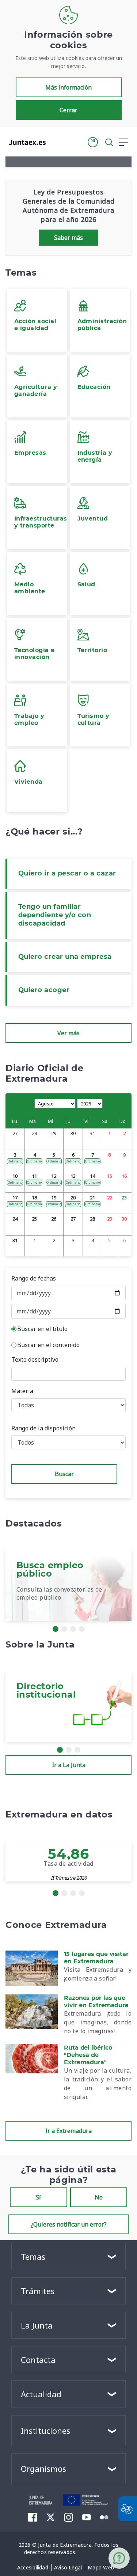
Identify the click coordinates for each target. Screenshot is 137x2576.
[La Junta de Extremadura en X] (51, 2517)
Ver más (68, 1033)
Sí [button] (38, 2197)
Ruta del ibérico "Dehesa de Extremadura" (88, 2055)
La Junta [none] (37, 2325)
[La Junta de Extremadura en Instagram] (68, 2517)
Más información (68, 87)
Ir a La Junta (69, 1765)
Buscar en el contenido (48, 1345)
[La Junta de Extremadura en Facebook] (33, 2517)
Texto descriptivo (35, 1359)
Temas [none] (33, 2257)
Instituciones (45, 2431)
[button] (93, 142)
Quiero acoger (44, 990)
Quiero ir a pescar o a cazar (67, 874)
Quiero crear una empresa (65, 957)
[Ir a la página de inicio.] (25, 142)
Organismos (43, 2469)
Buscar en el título (42, 1329)
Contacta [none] (38, 2360)
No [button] (99, 2197)
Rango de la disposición (43, 1428)
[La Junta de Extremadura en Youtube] (86, 2517)
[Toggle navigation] (56, 142)
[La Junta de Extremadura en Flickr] (104, 2517)
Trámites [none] (38, 2291)
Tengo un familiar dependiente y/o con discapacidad (55, 915)
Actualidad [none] (41, 2394)
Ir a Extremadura (68, 2131)
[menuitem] (33, 2568)
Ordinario (15, 1161)
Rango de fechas (34, 1278)
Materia (22, 1391)
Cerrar (68, 110)
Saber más (68, 238)
